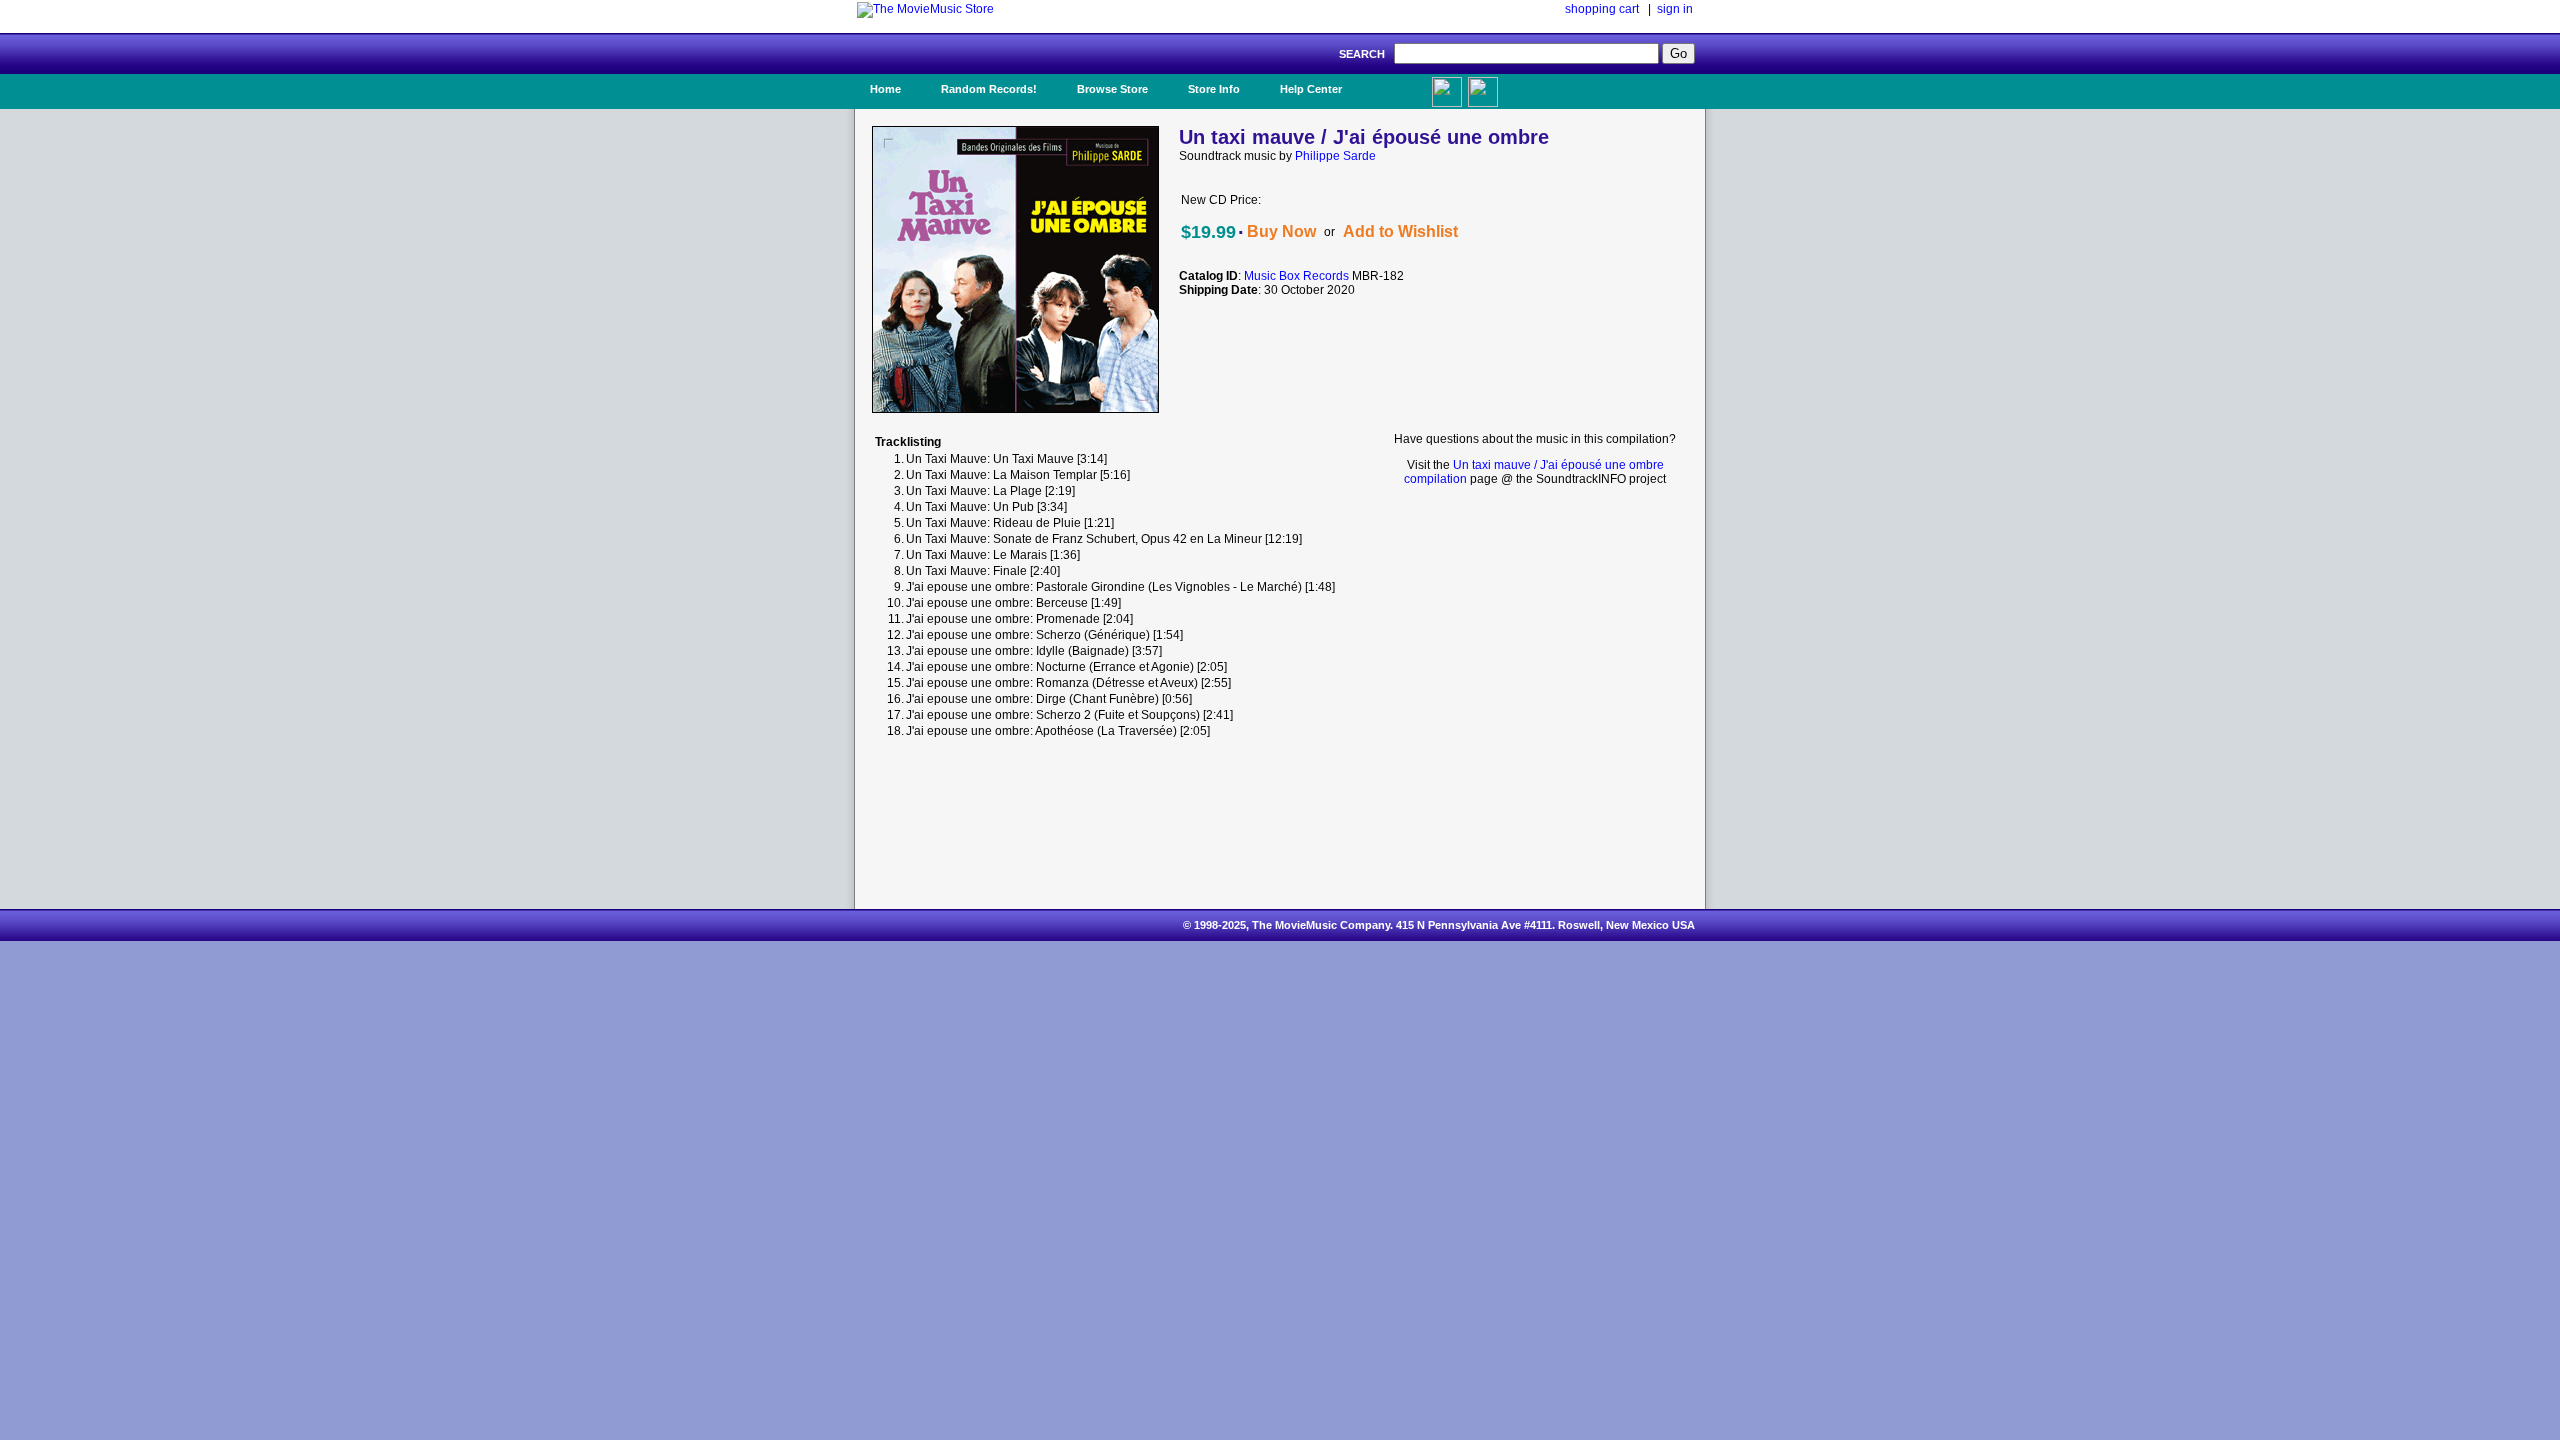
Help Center (1311, 89)
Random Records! (989, 89)
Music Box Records (1296, 276)
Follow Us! (1521, 89)
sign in (1675, 9)
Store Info (1214, 89)
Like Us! (1398, 83)
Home (885, 89)
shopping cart (1602, 9)
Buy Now (1281, 231)
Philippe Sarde (1335, 156)
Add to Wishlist (1400, 231)
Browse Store (1112, 89)
